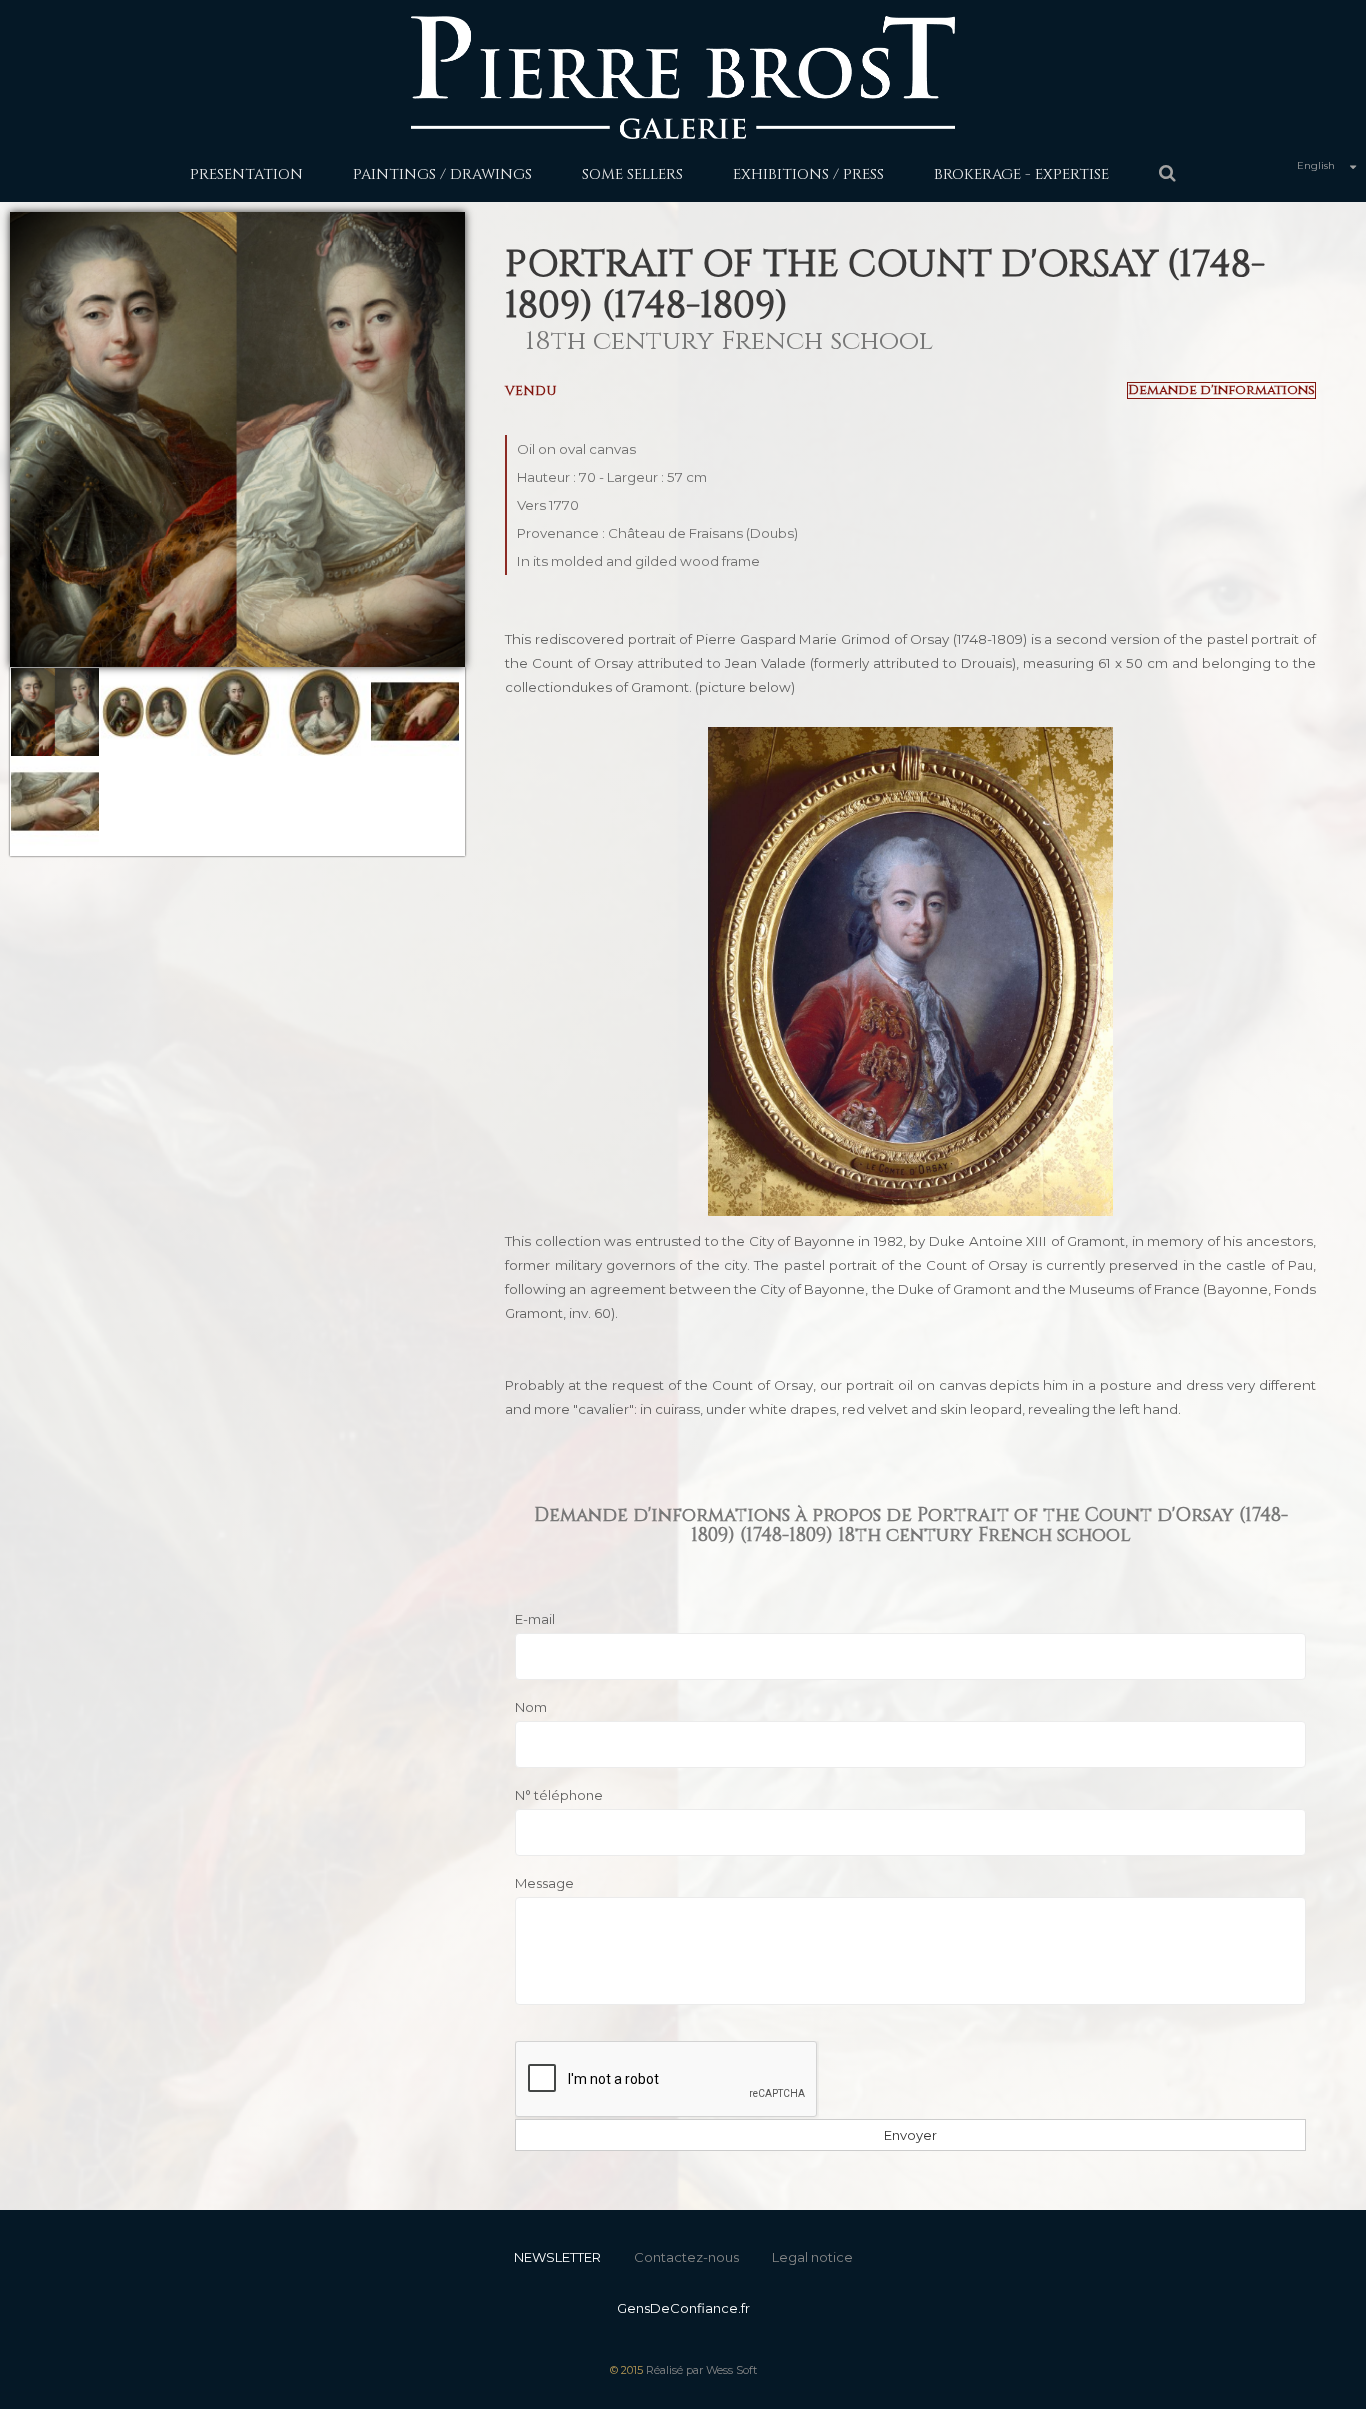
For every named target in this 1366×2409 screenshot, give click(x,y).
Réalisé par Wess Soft (701, 2370)
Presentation (246, 174)
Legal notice (812, 2257)
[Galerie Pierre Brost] (683, 76)
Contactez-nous (686, 2257)
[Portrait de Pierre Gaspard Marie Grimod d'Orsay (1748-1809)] (55, 712)
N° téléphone (559, 1795)
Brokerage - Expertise (1021, 174)
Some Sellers (632, 174)
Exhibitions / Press (808, 174)
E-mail (535, 1619)
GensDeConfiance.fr (683, 2308)
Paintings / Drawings (442, 174)
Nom (531, 1707)
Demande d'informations (1221, 390)
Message (544, 1883)
